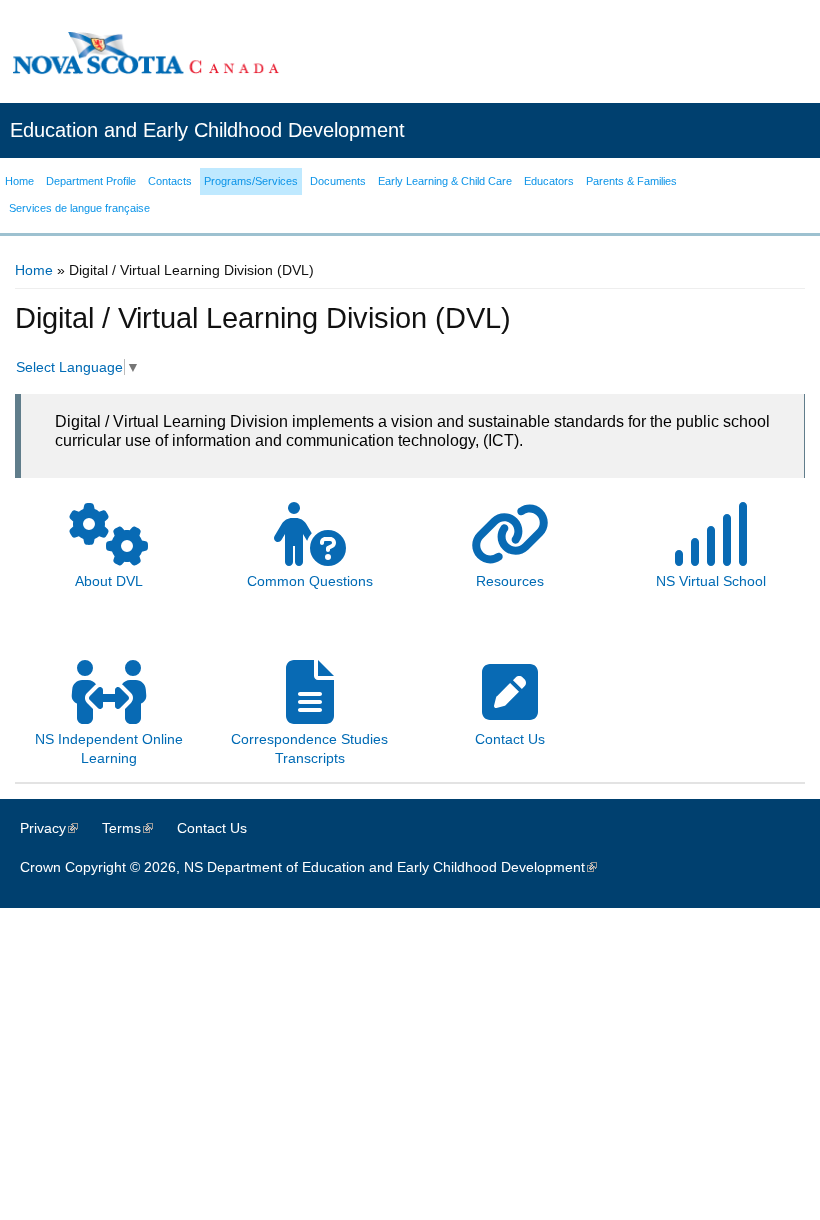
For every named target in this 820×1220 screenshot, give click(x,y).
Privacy (59, 828)
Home (34, 270)
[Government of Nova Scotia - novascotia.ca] (145, 52)
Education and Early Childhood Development (207, 130)
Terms (137, 828)
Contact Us (212, 828)
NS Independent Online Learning (109, 748)
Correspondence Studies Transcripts (309, 748)
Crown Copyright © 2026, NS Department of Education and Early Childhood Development (318, 867)
